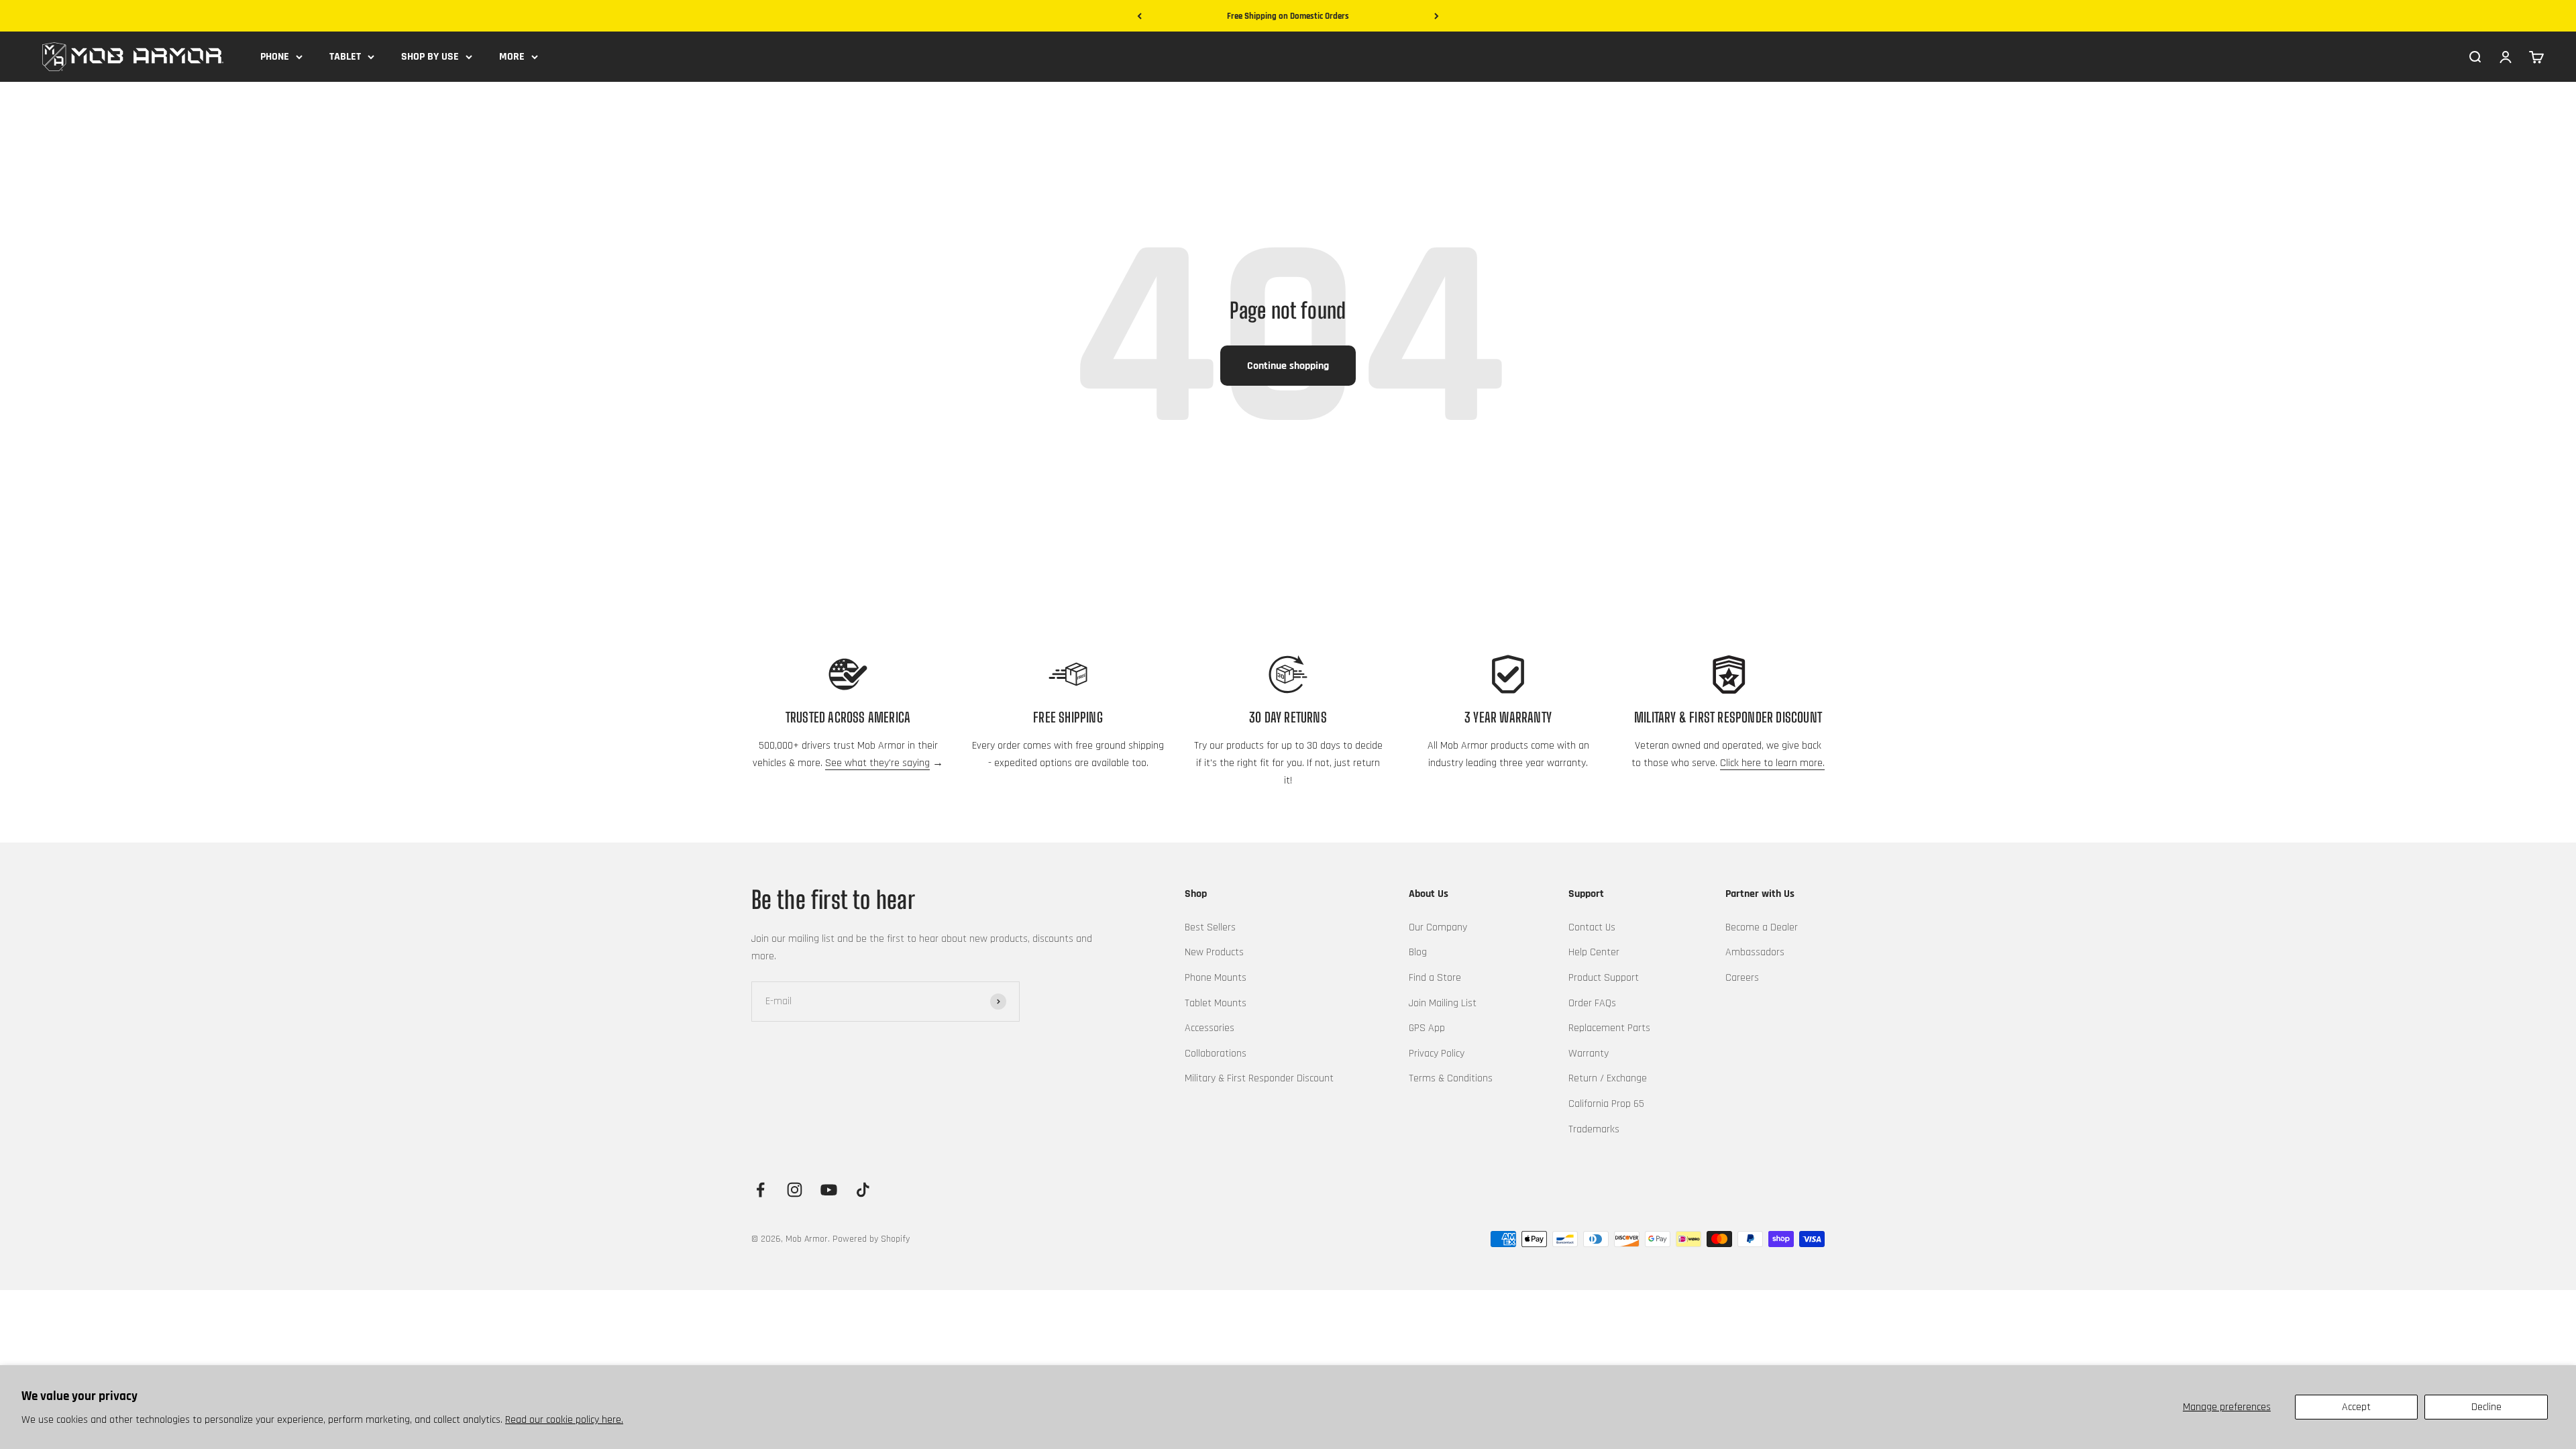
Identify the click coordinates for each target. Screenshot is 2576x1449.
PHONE (275, 57)
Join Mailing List (1443, 1003)
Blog (1418, 952)
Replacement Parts (1609, 1028)
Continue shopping (1288, 366)
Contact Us (1592, 927)
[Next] (1437, 16)
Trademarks (1594, 1129)
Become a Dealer (1762, 927)
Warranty (1589, 1054)
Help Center (1594, 952)
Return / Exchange (1608, 1078)
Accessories (1210, 1028)
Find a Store (1435, 978)
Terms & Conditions (1451, 1078)
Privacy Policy (1437, 1054)
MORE (512, 57)
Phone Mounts (1216, 978)
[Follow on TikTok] (863, 1190)
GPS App (1427, 1028)
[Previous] (1139, 16)
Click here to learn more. (1772, 763)
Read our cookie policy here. (564, 1420)
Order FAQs (1592, 1003)
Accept (2356, 1407)
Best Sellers (1210, 927)
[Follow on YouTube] (829, 1190)
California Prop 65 (1606, 1104)
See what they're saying (877, 763)
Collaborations (1216, 1054)
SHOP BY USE (430, 57)
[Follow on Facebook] (760, 1190)
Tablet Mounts (1216, 1003)
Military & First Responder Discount (1259, 1078)
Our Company (1438, 927)
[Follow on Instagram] (795, 1190)
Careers (1742, 978)
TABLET (345, 57)
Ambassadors (1755, 952)
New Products (1214, 952)
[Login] (2506, 56)
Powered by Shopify (871, 1239)
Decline (2486, 1407)
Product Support (1604, 978)
